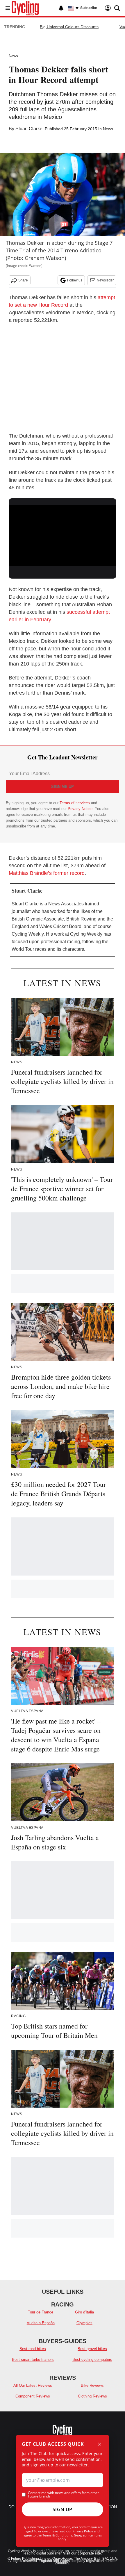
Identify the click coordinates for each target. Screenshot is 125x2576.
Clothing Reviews (92, 2396)
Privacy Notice (80, 809)
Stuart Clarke (29, 129)
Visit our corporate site (82, 2553)
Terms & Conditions (57, 2535)
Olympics (84, 2323)
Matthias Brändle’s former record (47, 873)
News (13, 56)
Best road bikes (33, 2349)
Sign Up (63, 2509)
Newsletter (105, 280)
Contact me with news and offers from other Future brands (64, 2495)
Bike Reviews (92, 2385)
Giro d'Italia (84, 2312)
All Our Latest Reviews (33, 2385)
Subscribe (89, 8)
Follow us (75, 280)
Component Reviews (33, 2396)
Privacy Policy (83, 2531)
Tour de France (41, 2312)
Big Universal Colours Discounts (69, 27)
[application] (63, 536)
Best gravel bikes (92, 2349)
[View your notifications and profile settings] (61, 8)
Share (23, 280)
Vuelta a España (41, 2323)
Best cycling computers (92, 2360)
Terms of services (75, 803)
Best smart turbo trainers (33, 2360)
